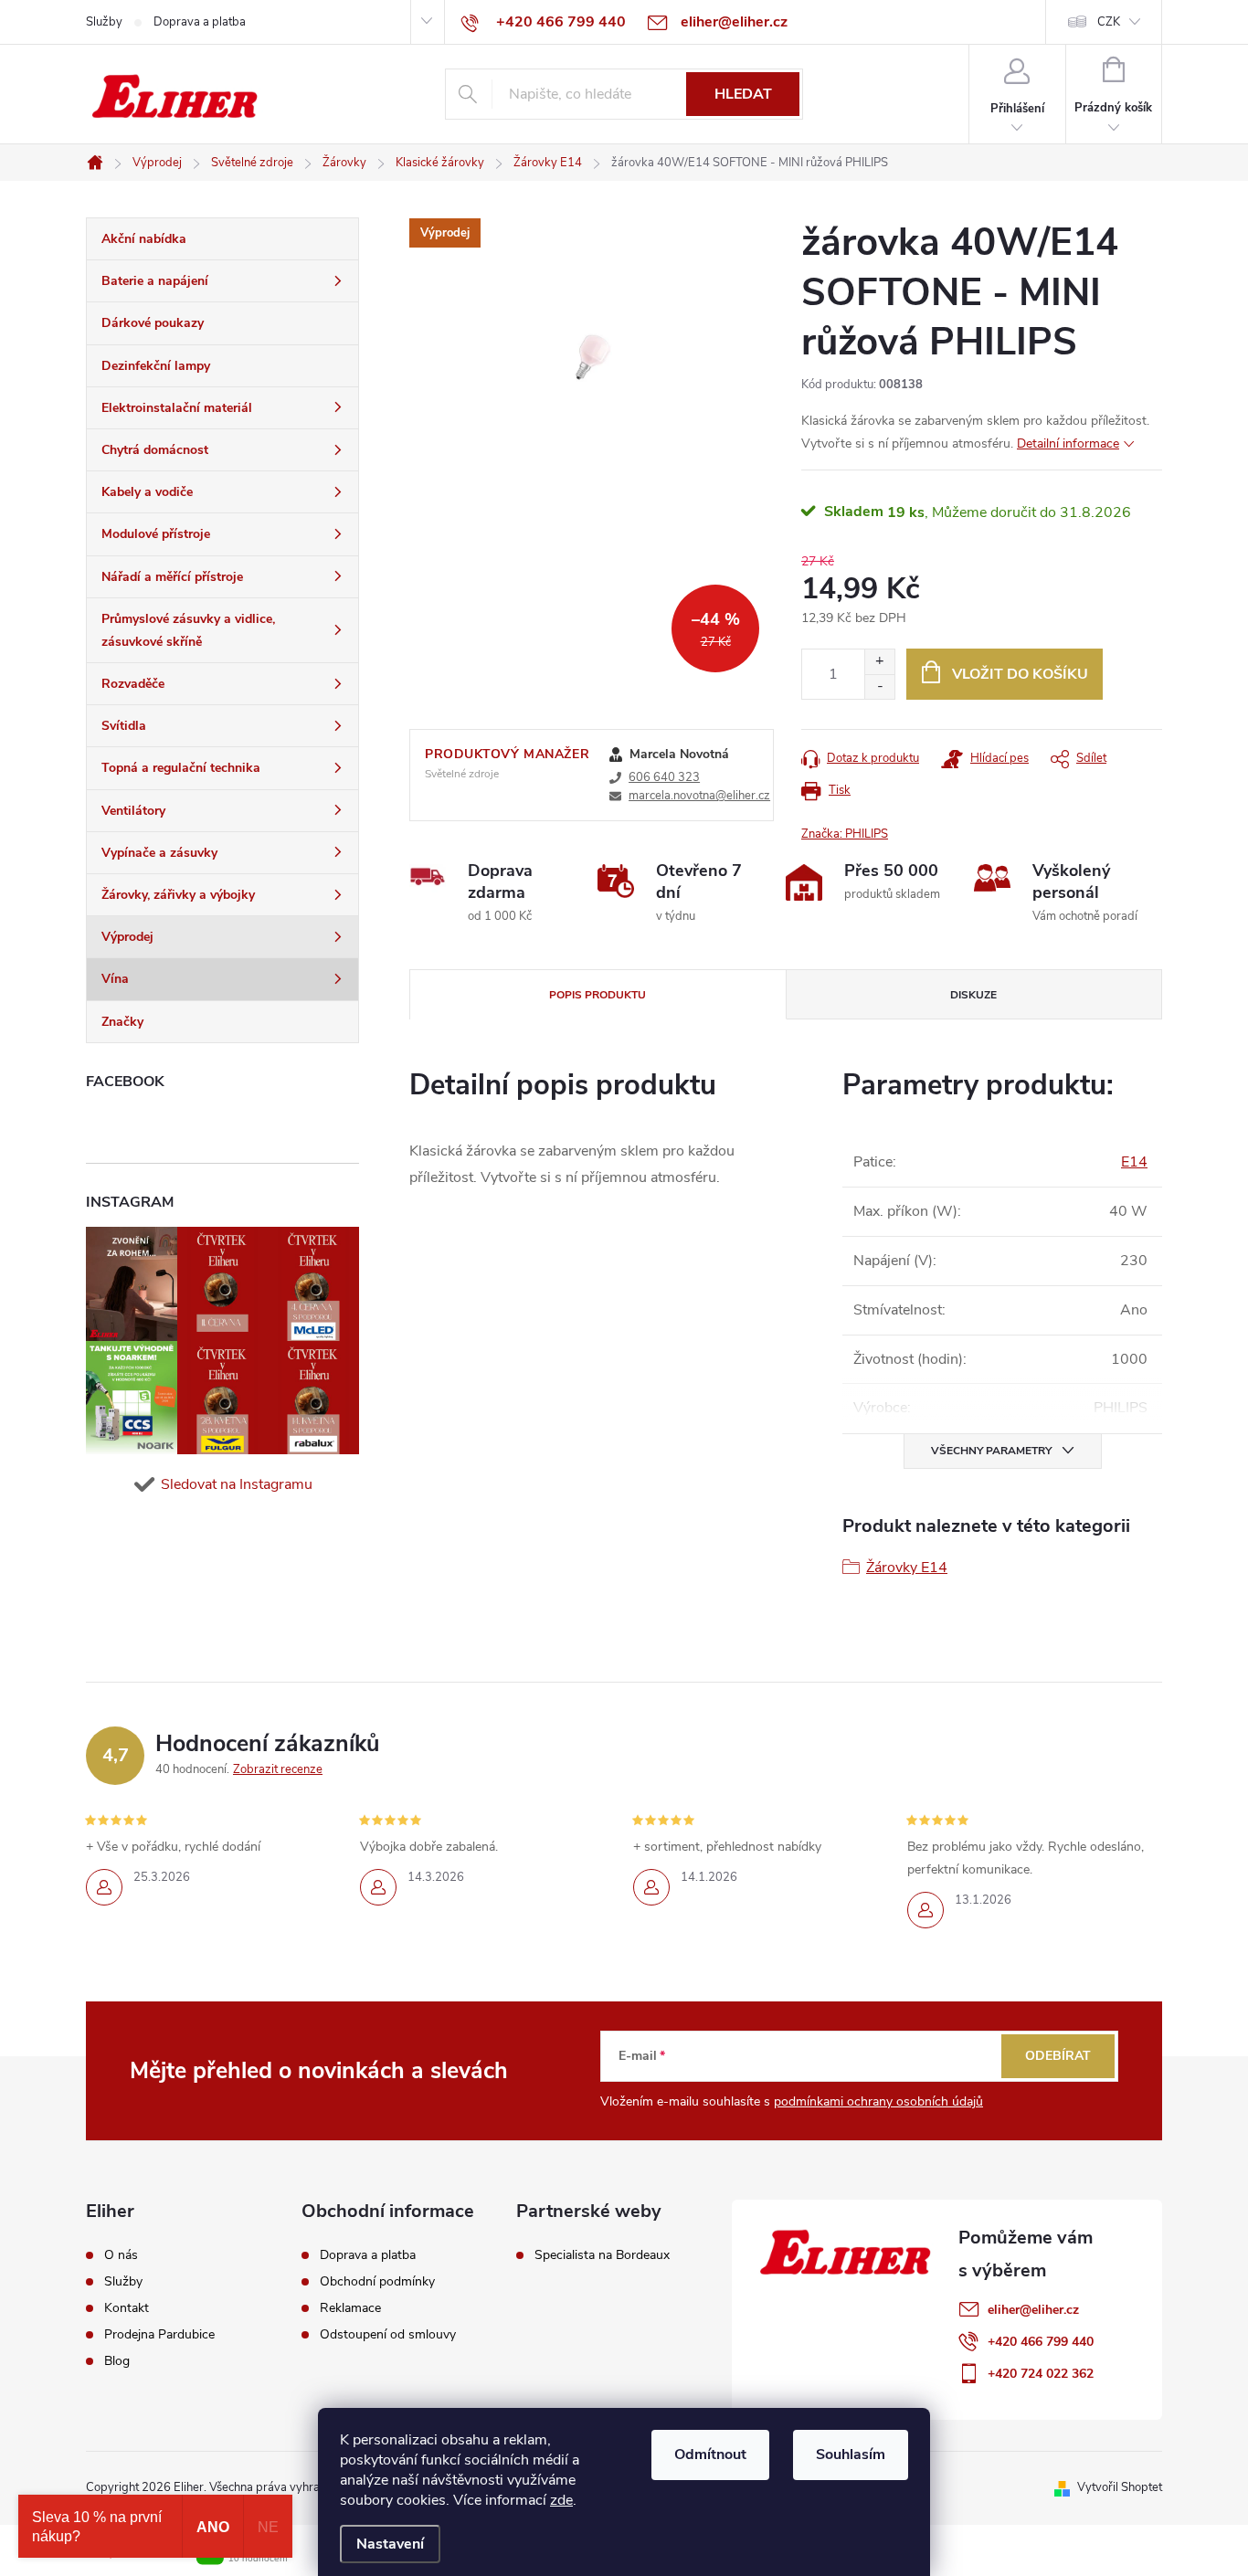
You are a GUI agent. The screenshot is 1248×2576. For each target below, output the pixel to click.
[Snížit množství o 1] (879, 686)
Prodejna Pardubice (159, 2335)
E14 (1134, 1162)
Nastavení (390, 2544)
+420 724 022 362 (1041, 2374)
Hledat (743, 94)
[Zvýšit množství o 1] (879, 662)
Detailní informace (1068, 443)
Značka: (845, 834)
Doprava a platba (200, 22)
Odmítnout (710, 2455)
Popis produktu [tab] (598, 995)
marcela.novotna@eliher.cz (699, 796)
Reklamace (350, 2308)
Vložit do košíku (1020, 674)
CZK (1109, 22)
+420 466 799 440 (1041, 2342)
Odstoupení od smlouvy (388, 2335)
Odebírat (1058, 2056)
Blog (117, 2361)
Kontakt (127, 2308)
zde (561, 2500)
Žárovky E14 (907, 1568)
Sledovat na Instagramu (237, 1484)
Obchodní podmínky (377, 2282)
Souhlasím (851, 2455)
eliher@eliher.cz (1033, 2310)
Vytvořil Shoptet (1120, 2487)
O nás (121, 2255)
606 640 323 (664, 777)
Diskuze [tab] (973, 995)
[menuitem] (222, 239)
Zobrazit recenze (278, 1769)
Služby (104, 22)
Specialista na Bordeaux (602, 2255)
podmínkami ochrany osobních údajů (878, 2101)
